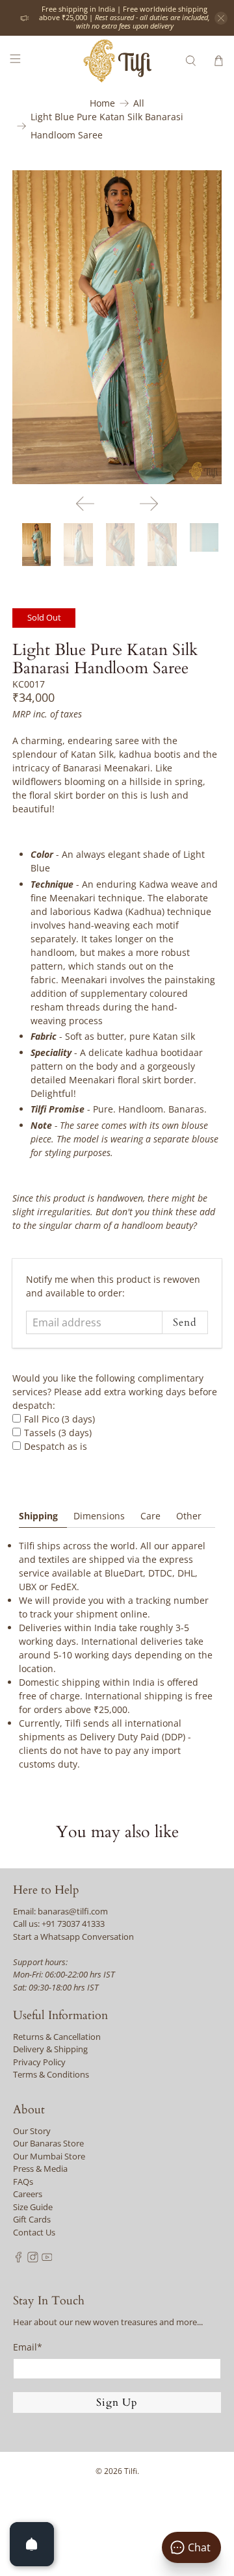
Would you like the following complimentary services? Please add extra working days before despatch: (115, 1392)
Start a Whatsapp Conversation (73, 1937)
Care (150, 1516)
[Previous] (85, 504)
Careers (28, 2194)
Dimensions (99, 1516)
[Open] (32, 2544)
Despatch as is (56, 1446)
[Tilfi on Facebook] (19, 2260)
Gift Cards (32, 2219)
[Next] (149, 504)
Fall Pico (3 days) (59, 1419)
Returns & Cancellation (57, 2037)
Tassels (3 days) (58, 1433)
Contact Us (34, 2232)
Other (189, 1516)
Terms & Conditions (51, 2074)
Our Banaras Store (48, 2143)
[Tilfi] (117, 61)
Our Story (32, 2131)
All (139, 103)
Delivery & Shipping (50, 2049)
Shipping (38, 1516)
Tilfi (131, 2471)
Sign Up (117, 2402)
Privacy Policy (39, 2062)
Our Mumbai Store (49, 2156)
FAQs (23, 2182)
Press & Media (40, 2169)
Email (28, 2347)
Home (102, 103)
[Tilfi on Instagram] (33, 2260)
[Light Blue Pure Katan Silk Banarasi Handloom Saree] (117, 327)
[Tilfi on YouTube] (47, 2260)
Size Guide (33, 2207)
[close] (221, 18)
